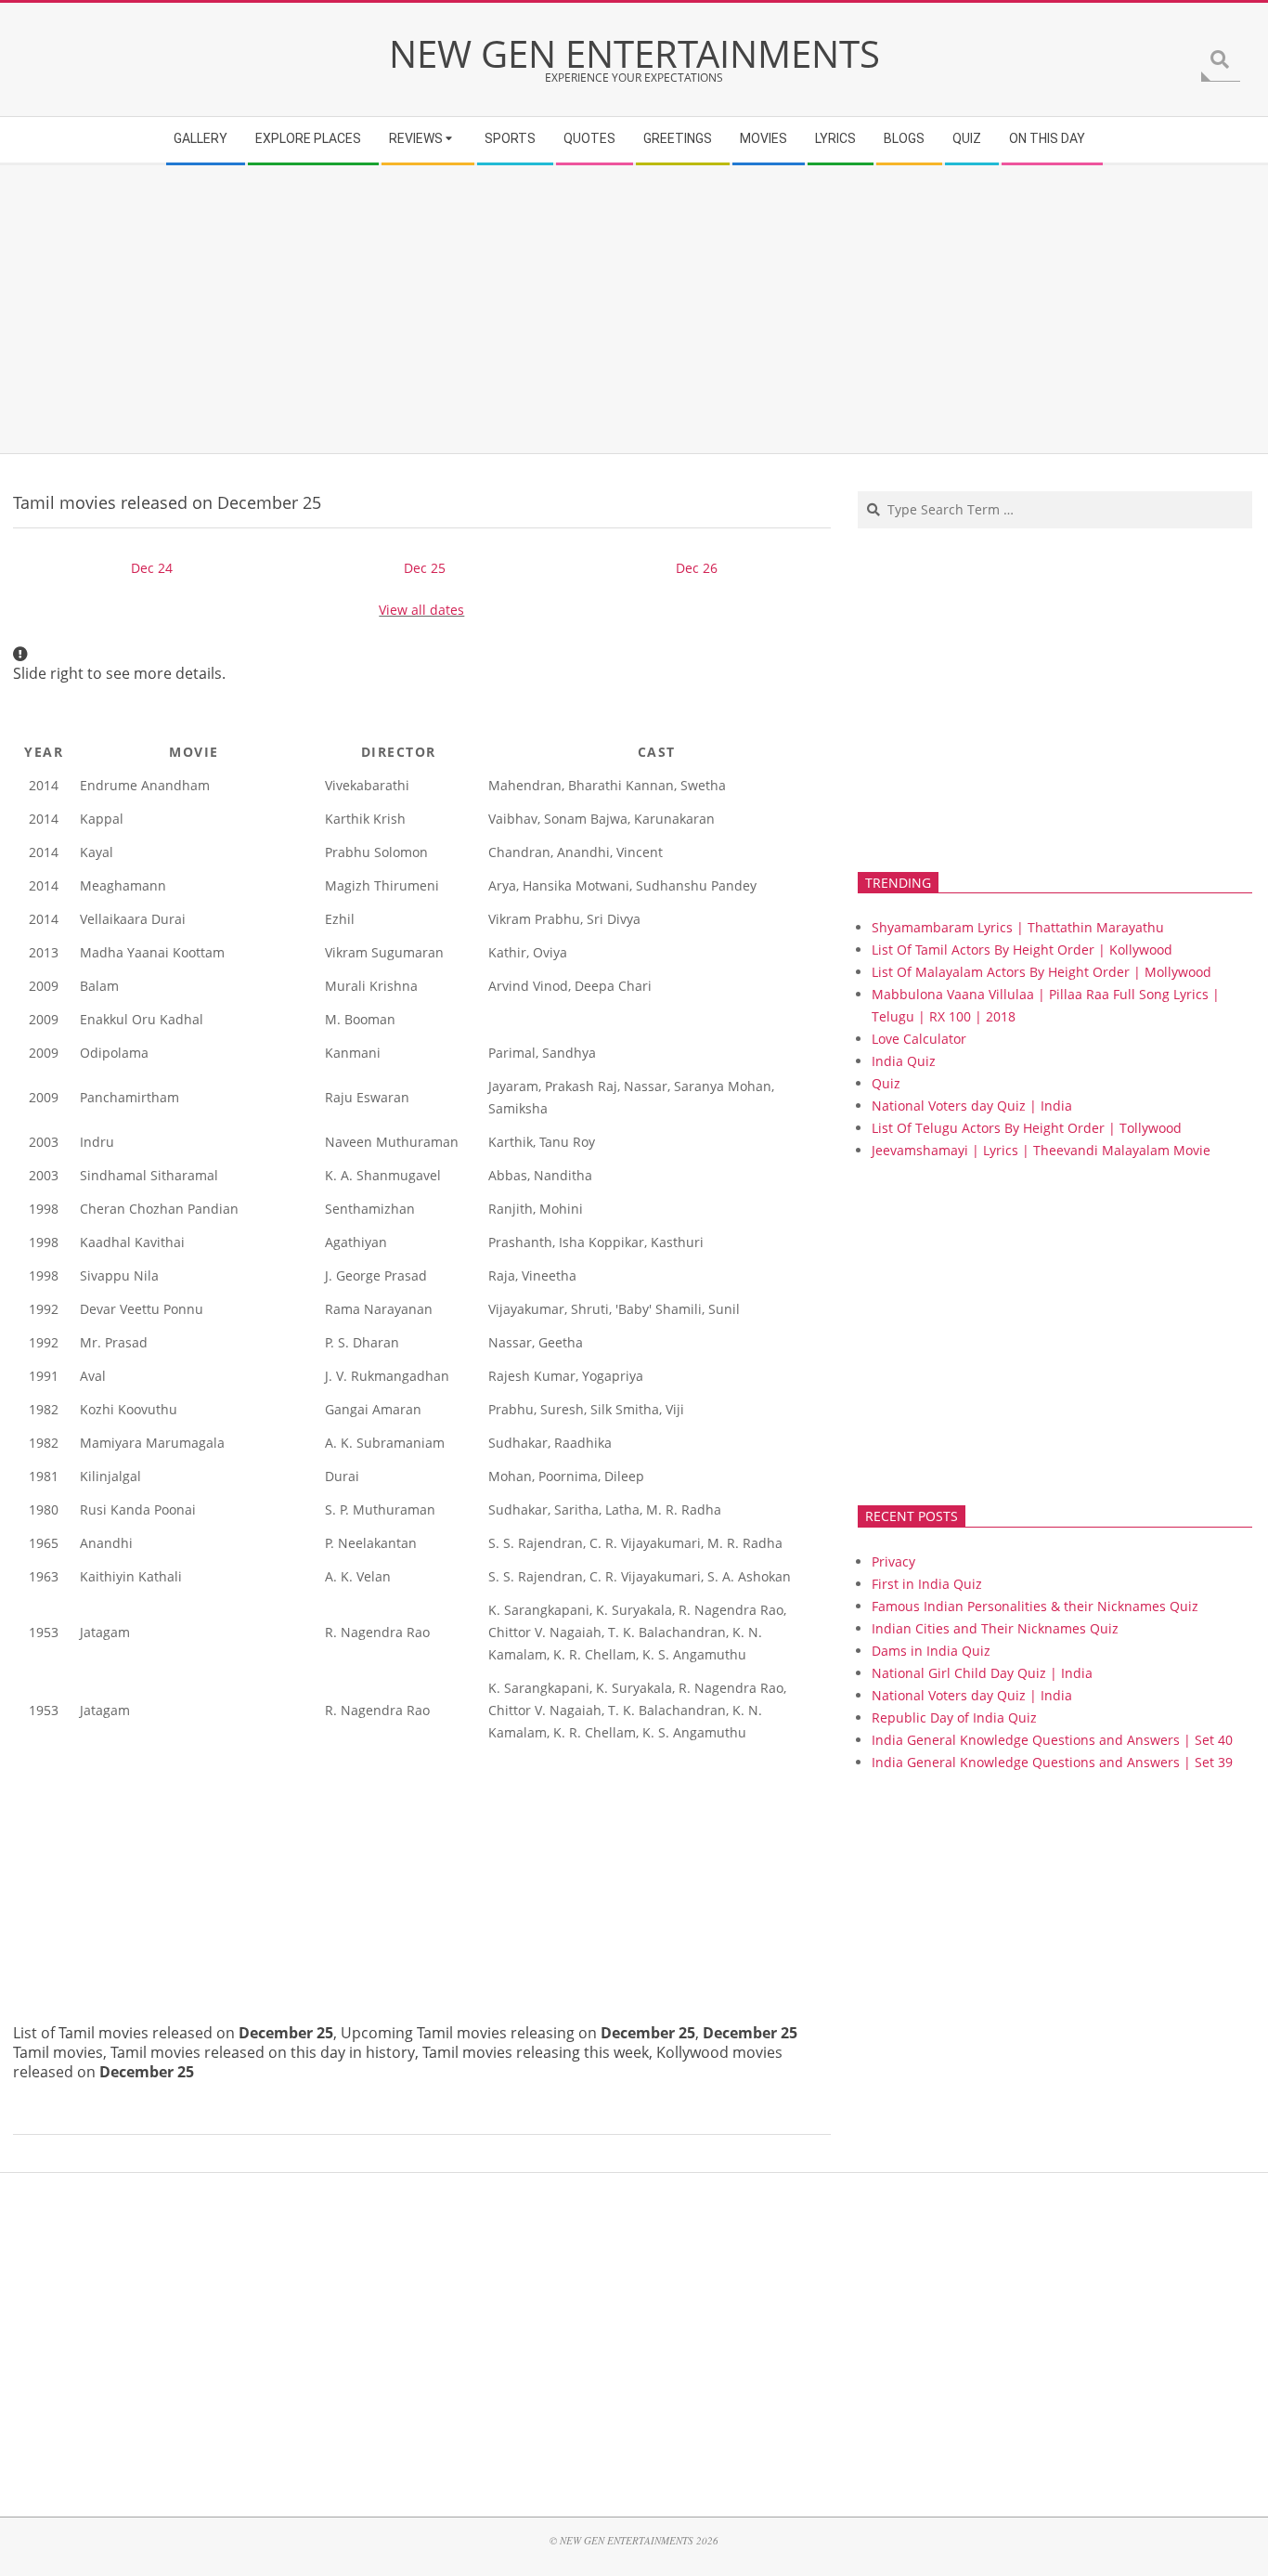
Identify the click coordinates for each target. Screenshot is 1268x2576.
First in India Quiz (927, 1584)
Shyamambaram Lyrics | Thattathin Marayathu (1018, 927)
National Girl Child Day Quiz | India (982, 1673)
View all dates (421, 610)
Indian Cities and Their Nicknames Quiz (995, 1628)
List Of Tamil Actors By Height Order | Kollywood (1022, 950)
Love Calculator (919, 1039)
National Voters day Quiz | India (972, 1106)
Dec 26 (697, 568)
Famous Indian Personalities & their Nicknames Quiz (1035, 1606)
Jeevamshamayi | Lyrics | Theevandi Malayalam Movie (1041, 1150)
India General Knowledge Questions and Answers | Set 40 (1052, 1740)
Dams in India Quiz (931, 1651)
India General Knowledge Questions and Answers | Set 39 (1052, 1762)
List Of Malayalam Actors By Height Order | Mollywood (1042, 972)
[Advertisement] (571, 309)
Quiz (886, 1083)
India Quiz (904, 1061)
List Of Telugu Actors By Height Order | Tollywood (1027, 1128)
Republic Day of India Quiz (954, 1717)
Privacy (893, 1561)
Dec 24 (152, 568)
